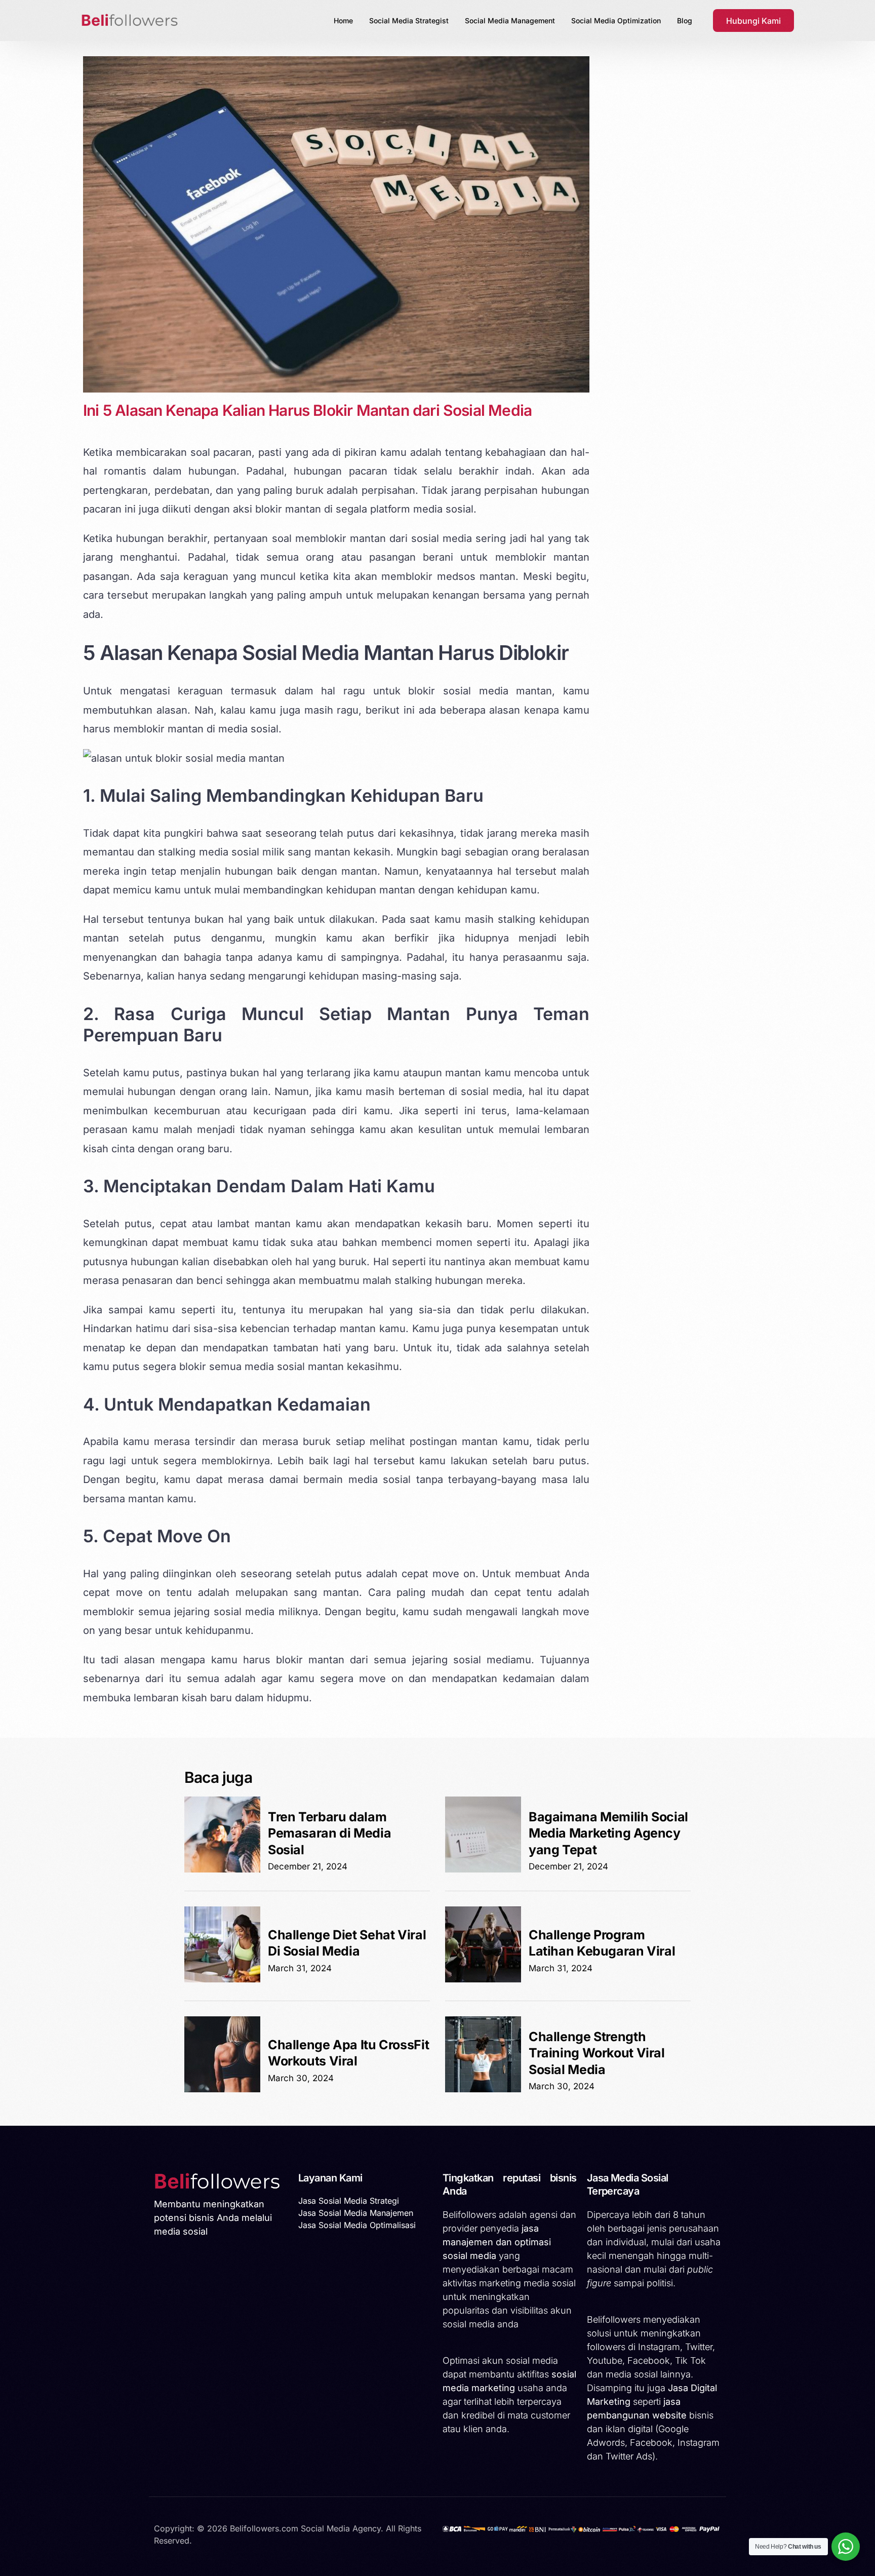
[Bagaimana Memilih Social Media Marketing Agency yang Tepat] (483, 1869)
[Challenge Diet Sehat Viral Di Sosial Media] (222, 1979)
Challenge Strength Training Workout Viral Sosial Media (597, 2053)
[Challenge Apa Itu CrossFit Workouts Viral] (222, 2089)
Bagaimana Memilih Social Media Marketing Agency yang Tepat (608, 1833)
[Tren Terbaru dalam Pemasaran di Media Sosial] (222, 1869)
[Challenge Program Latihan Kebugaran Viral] (483, 1979)
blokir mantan (288, 509)
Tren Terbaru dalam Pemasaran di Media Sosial (329, 1833)
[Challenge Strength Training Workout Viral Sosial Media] (483, 2089)
